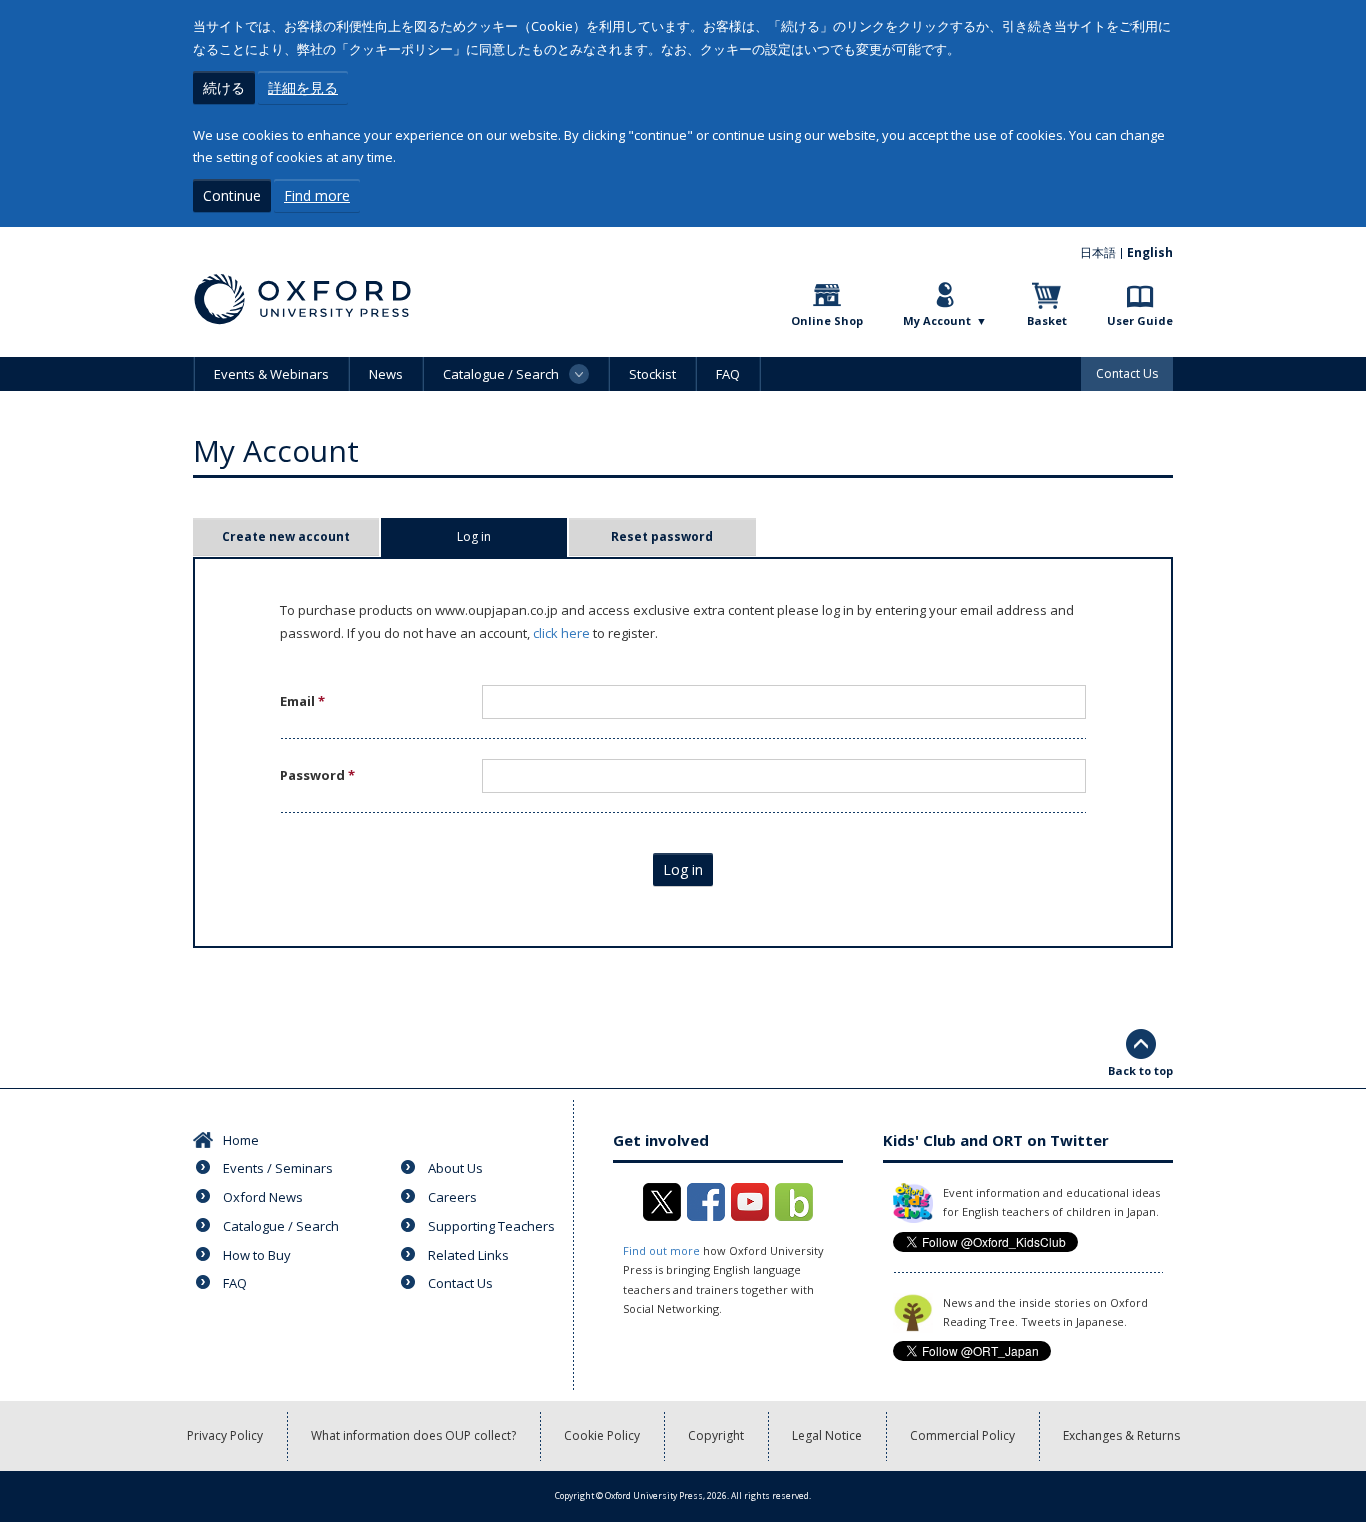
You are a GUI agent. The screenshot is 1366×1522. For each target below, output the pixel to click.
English (1150, 252)
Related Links (468, 1255)
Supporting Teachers (491, 1226)
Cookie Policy (602, 1435)
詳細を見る (303, 87)
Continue (232, 195)
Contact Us (1127, 373)
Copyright (716, 1435)
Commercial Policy (962, 1435)
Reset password (662, 536)
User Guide (1140, 320)
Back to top (1140, 1070)
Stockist (652, 374)
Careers (452, 1197)
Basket (1047, 320)
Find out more (661, 1250)
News (386, 374)
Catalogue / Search (281, 1226)
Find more (317, 195)
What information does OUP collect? (413, 1435)
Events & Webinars (271, 374)
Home (241, 1140)
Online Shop (827, 320)
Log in (505, 536)
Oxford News (263, 1197)
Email (302, 701)
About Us (455, 1168)
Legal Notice (827, 1435)
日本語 (1098, 252)
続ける (224, 87)
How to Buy (257, 1255)
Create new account (286, 536)
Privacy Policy (225, 1435)
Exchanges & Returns (1121, 1435)
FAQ (728, 374)
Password (317, 775)
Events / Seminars (278, 1168)
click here (561, 633)
